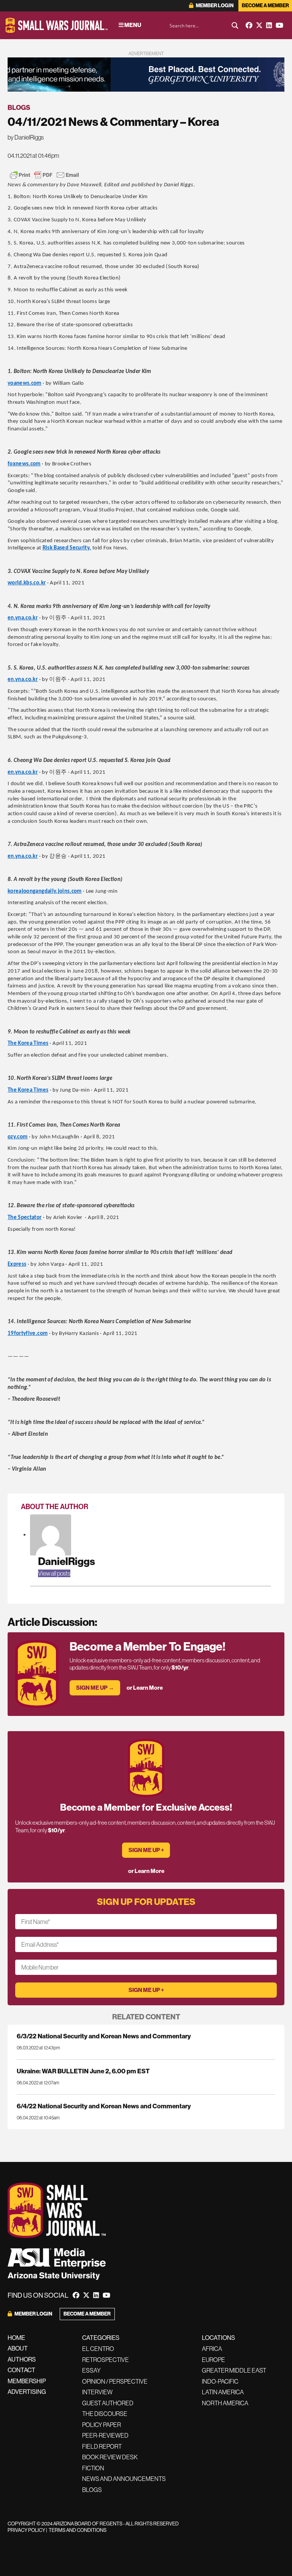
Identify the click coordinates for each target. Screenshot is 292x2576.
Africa (212, 2349)
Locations (218, 2338)
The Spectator (25, 1218)
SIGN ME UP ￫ (146, 1850)
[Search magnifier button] (235, 25)
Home (16, 2338)
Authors (22, 2359)
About (18, 2348)
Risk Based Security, (67, 548)
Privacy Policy (26, 2530)
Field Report (102, 2446)
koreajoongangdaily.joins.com (45, 891)
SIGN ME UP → (95, 1688)
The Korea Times (28, 1044)
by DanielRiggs (26, 137)
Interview (97, 2392)
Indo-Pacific (220, 2381)
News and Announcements (124, 2479)
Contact (21, 2370)
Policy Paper (102, 2425)
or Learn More (145, 1688)
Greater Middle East (234, 2370)
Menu (132, 25)
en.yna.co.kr (23, 618)
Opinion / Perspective (115, 2381)
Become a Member (265, 6)
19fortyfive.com (28, 1334)
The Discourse (105, 2414)
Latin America (223, 2392)
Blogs (19, 107)
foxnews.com (24, 464)
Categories (101, 2338)
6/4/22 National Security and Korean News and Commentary (104, 2106)
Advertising (27, 2392)
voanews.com (25, 383)
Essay (91, 2370)
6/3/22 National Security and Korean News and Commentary (104, 2036)
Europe (213, 2360)
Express (17, 1264)
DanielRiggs (67, 1561)
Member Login (214, 6)
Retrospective (106, 2360)
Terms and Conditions (78, 2530)
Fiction (93, 2468)
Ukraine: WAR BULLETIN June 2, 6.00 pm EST (83, 2071)
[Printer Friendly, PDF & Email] (44, 175)
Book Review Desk (110, 2457)
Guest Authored (108, 2403)
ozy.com (17, 1137)
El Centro (98, 2349)
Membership (27, 2381)
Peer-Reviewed (105, 2435)
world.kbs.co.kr (27, 583)
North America (225, 2403)
